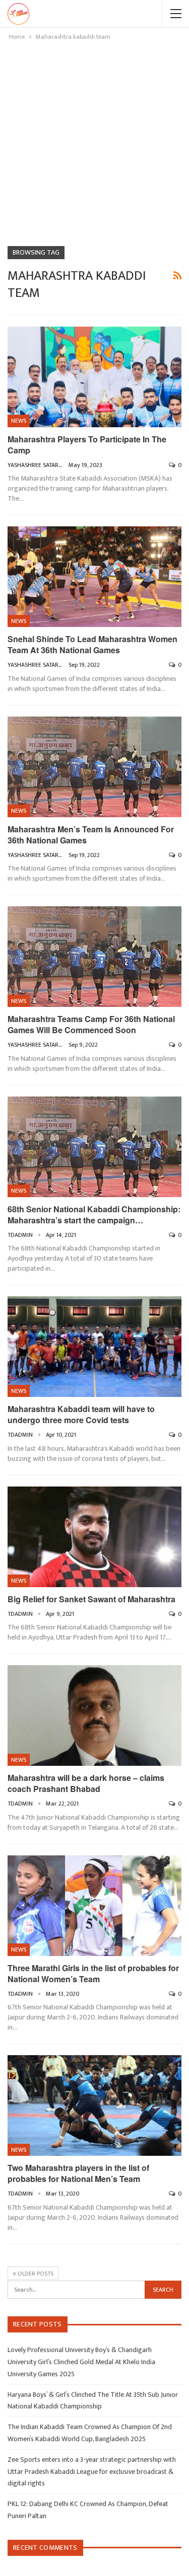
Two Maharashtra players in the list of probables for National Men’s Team (78, 2173)
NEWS (19, 421)
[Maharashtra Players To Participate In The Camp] (94, 377)
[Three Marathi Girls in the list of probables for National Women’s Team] (94, 1906)
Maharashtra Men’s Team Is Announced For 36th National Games (91, 835)
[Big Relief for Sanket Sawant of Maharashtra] (94, 1537)
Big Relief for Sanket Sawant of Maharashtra (91, 1599)
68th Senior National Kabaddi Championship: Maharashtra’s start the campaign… (94, 1215)
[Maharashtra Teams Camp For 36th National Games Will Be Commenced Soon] (94, 957)
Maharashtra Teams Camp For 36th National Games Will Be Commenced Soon (91, 1024)
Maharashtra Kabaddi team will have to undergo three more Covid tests (81, 1414)
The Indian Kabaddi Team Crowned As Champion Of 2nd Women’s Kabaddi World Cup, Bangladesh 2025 (90, 2433)
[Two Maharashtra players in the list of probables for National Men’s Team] (94, 2105)
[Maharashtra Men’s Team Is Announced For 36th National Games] (94, 767)
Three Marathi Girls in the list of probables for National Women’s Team (93, 1973)
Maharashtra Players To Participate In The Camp (87, 445)
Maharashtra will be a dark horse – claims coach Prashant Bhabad (86, 1783)
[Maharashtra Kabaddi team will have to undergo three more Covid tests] (94, 1347)
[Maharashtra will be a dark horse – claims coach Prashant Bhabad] (94, 1715)
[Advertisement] (94, 142)
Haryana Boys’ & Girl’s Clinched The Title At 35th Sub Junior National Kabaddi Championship (93, 2401)
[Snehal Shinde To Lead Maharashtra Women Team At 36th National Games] (94, 577)
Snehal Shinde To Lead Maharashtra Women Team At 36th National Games (92, 644)
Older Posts (35, 2274)
